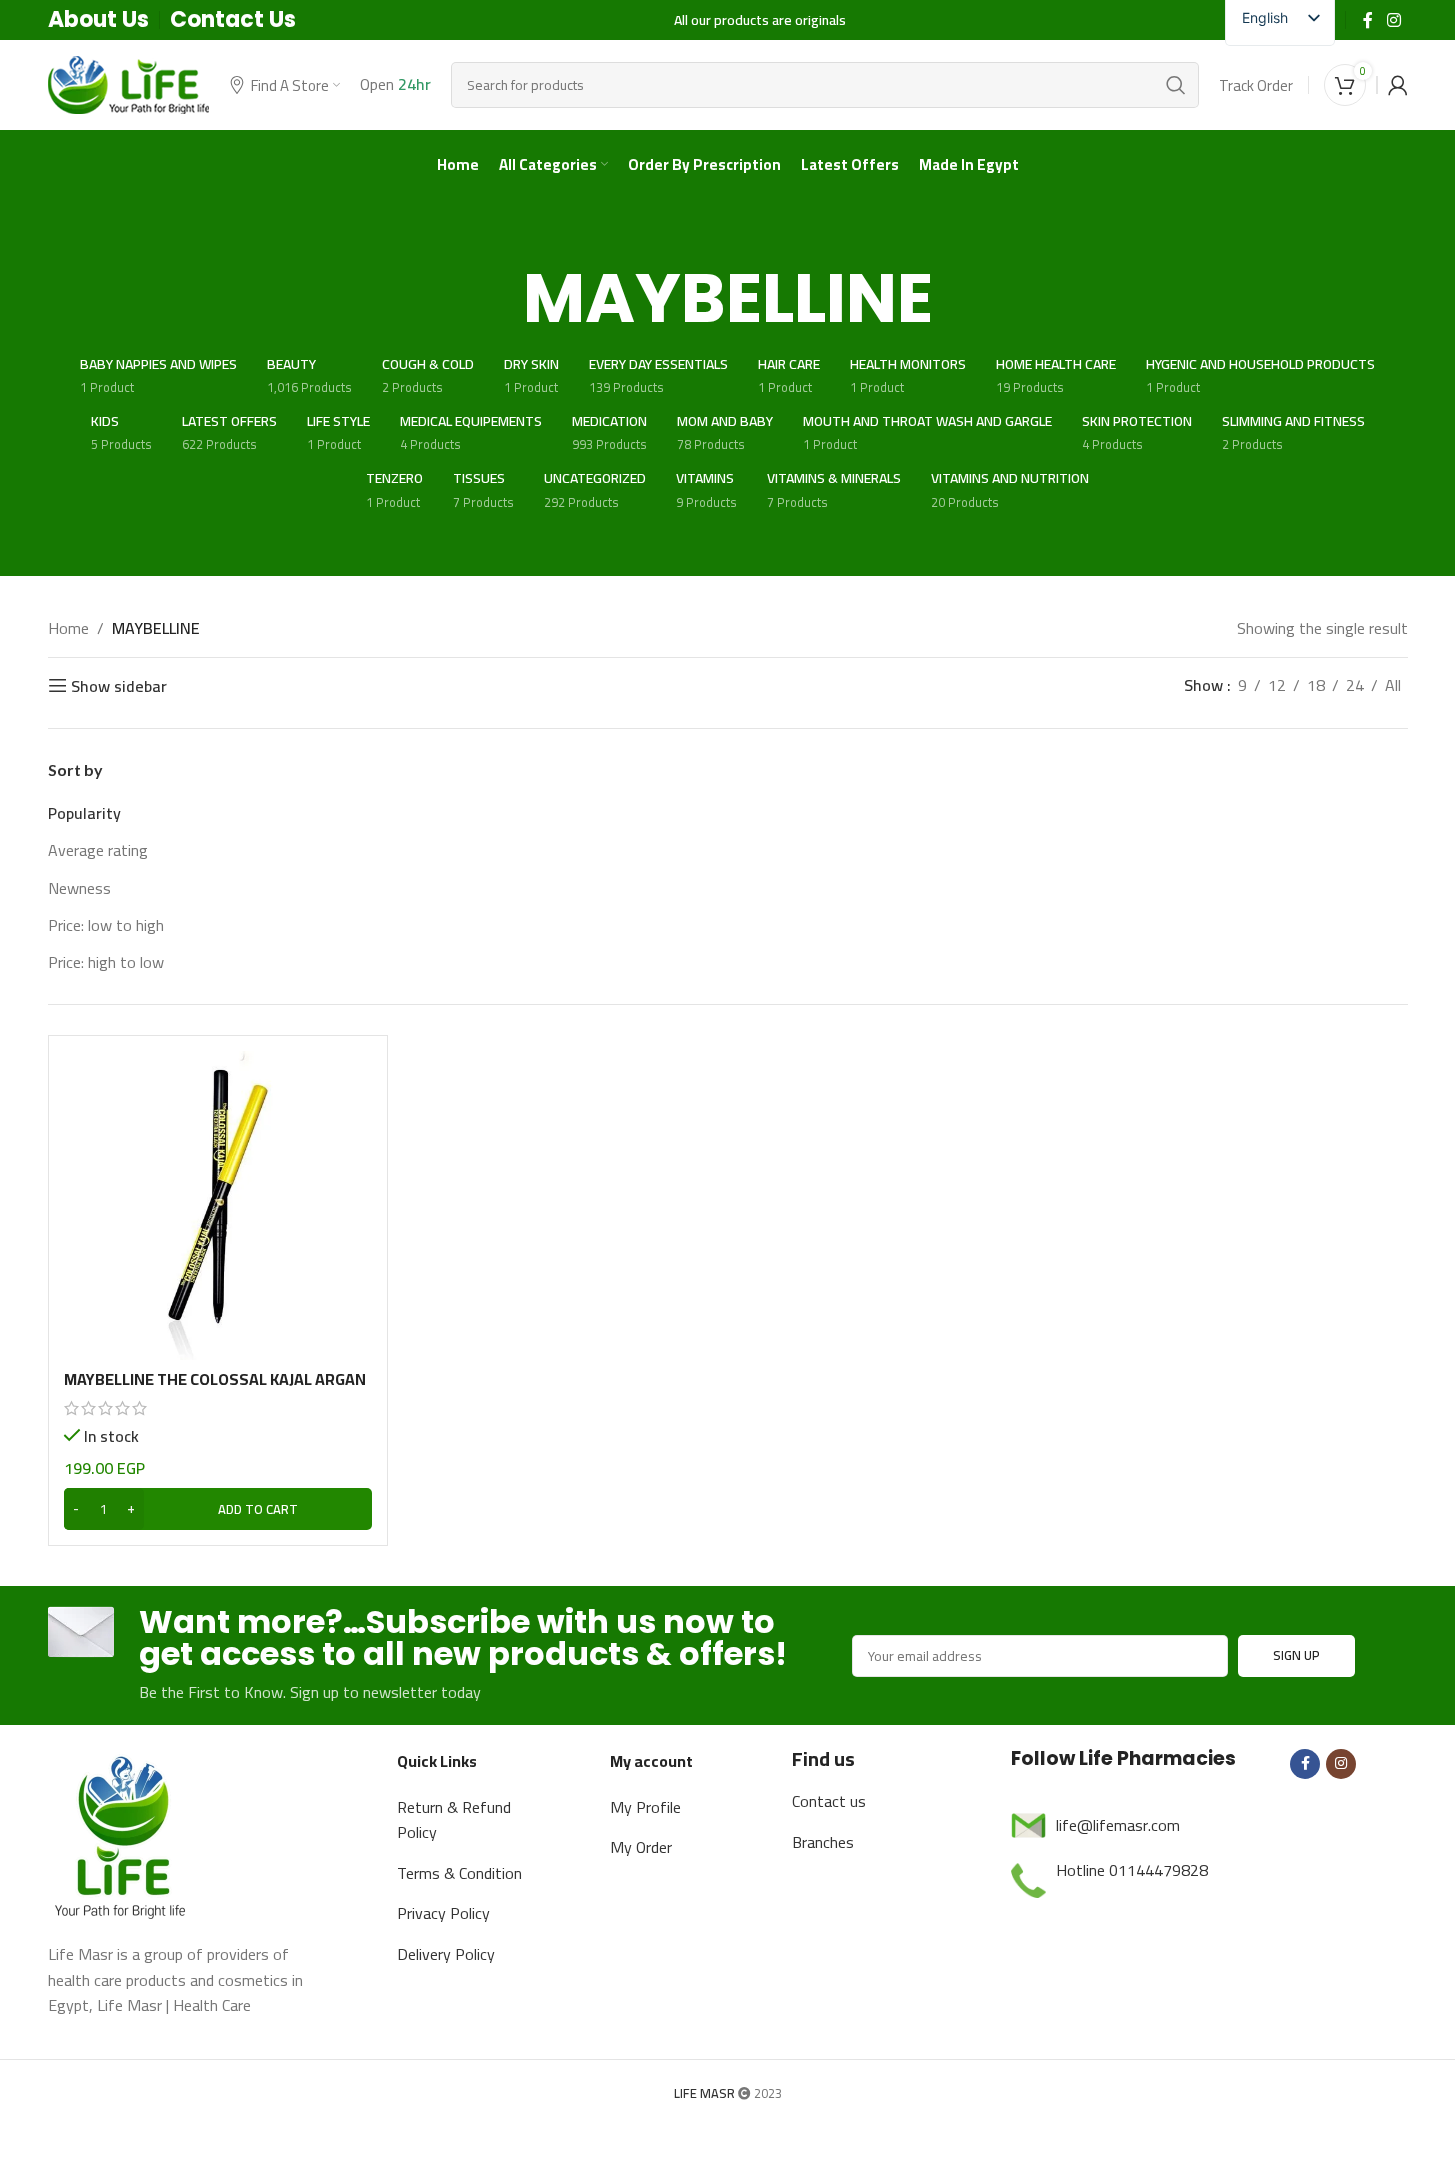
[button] (218, 1509)
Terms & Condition (459, 1873)
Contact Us (233, 19)
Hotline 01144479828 (1132, 1870)
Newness (79, 888)
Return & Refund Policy (454, 1820)
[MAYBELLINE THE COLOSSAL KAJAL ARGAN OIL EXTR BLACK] (218, 1205)
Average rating (98, 850)
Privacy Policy (443, 1913)
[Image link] (123, 1833)
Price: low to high (106, 925)
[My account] (1398, 85)
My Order (641, 1847)
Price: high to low (106, 962)
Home (68, 629)
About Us (98, 19)
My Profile (645, 1807)
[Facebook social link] (1368, 20)
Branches (823, 1842)
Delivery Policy (446, 1954)
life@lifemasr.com (1118, 1825)
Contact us (829, 1801)
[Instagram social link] (1393, 20)
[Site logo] (129, 83)
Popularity (84, 813)
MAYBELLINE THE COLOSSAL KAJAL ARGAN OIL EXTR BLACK (215, 1390)
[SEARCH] (1176, 85)
